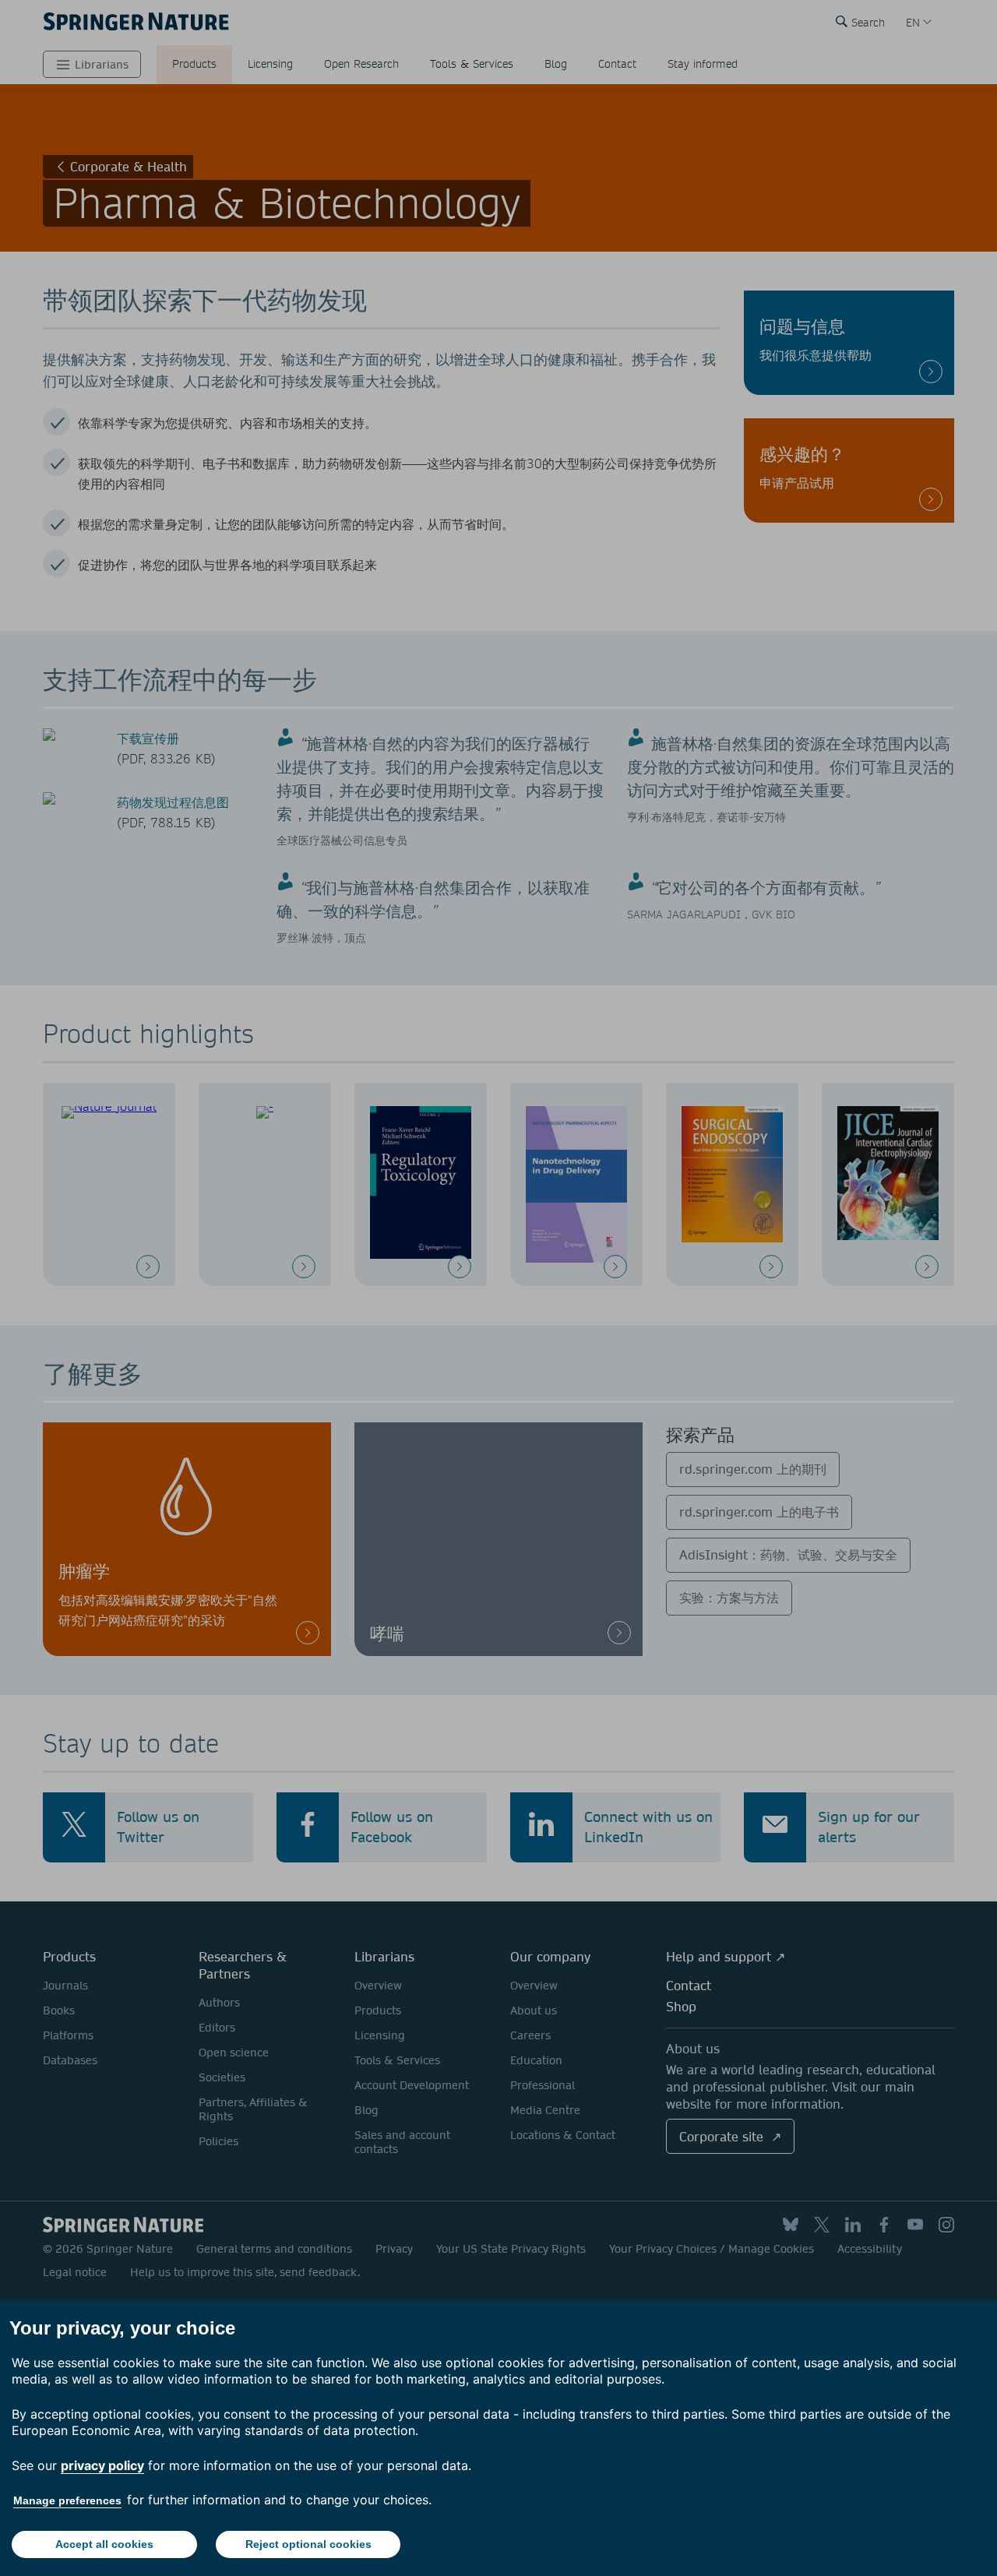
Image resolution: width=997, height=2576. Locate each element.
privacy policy (102, 2465)
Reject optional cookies (308, 2544)
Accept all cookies (104, 2544)
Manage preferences (67, 2500)
